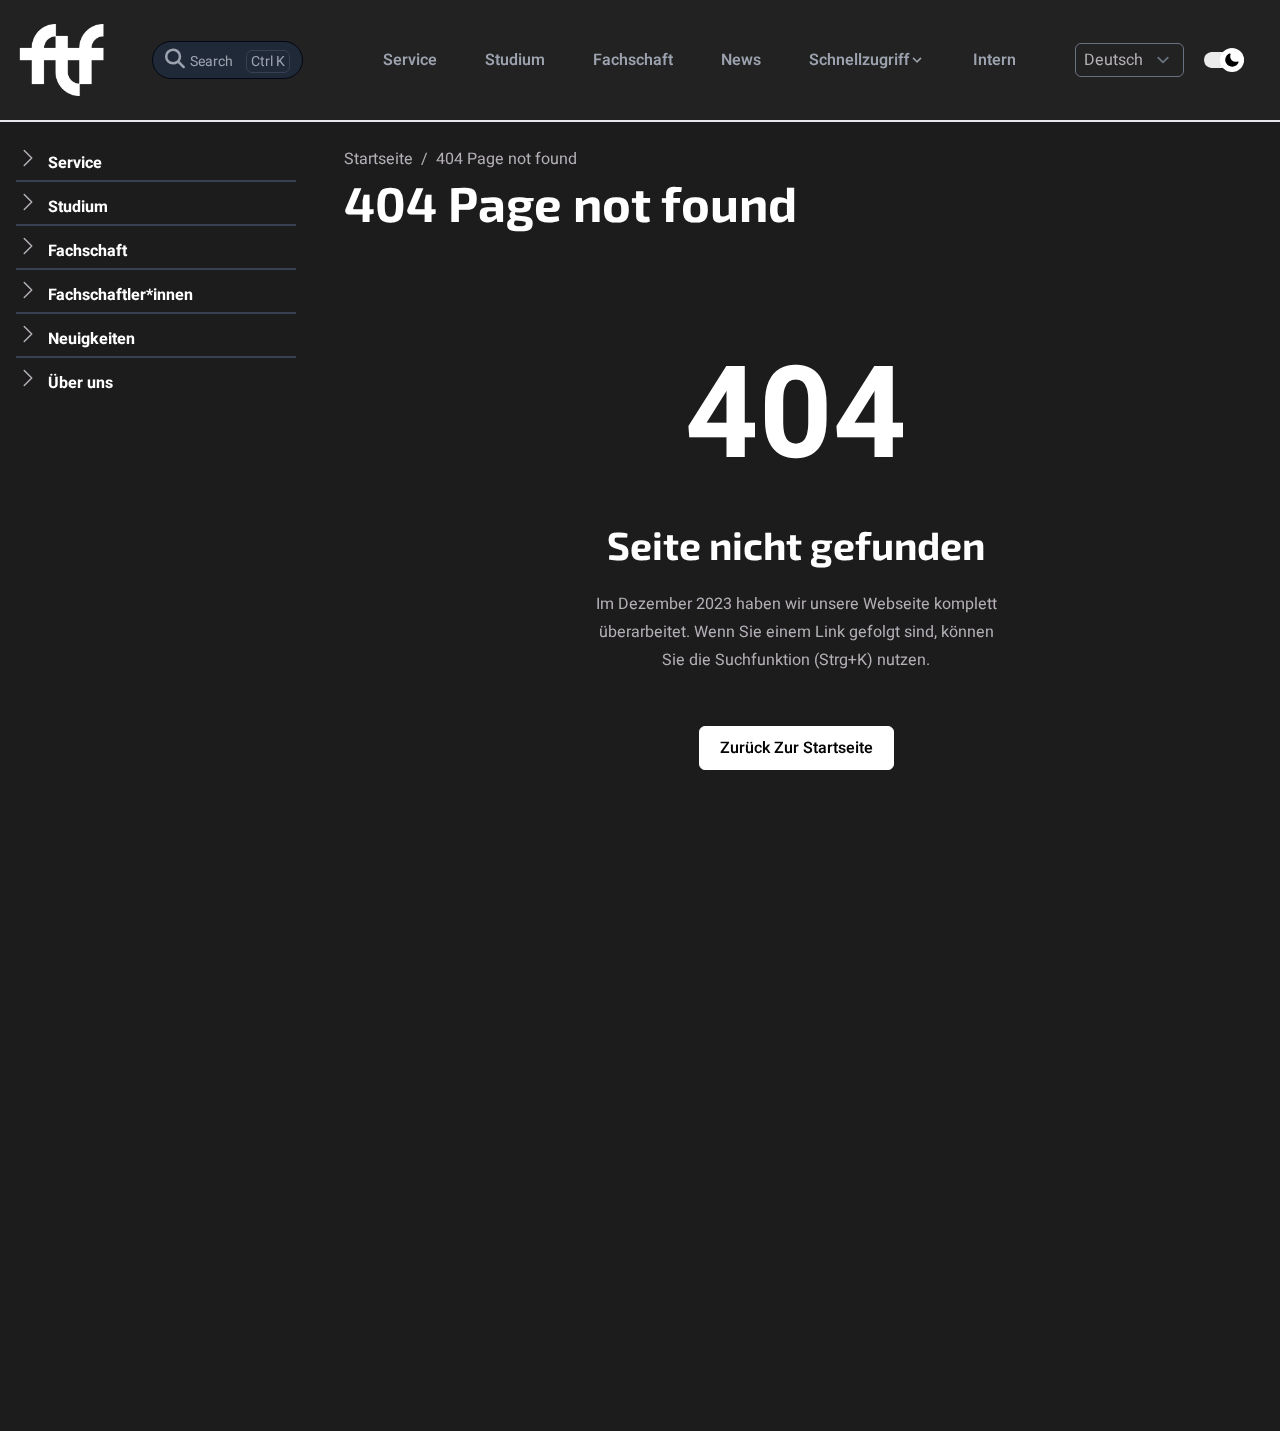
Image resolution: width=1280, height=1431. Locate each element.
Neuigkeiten (91, 339)
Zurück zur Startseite (796, 748)
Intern (994, 60)
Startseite (380, 159)
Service (410, 60)
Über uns (80, 383)
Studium (515, 60)
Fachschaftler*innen (120, 295)
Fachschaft (633, 60)
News (741, 60)
